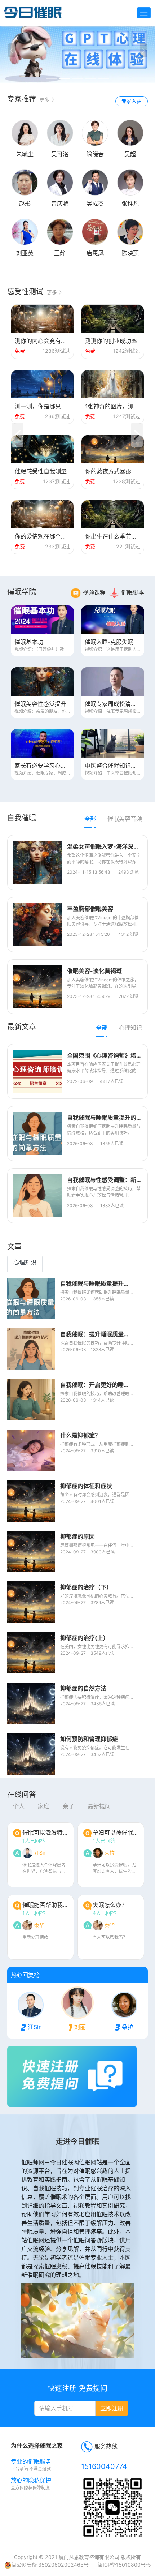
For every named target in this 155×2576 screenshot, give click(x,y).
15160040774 (104, 2466)
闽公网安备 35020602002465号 (50, 2565)
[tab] (90, 820)
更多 (45, 100)
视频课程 (94, 592)
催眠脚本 (133, 592)
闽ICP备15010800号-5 (124, 2565)
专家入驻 (132, 101)
